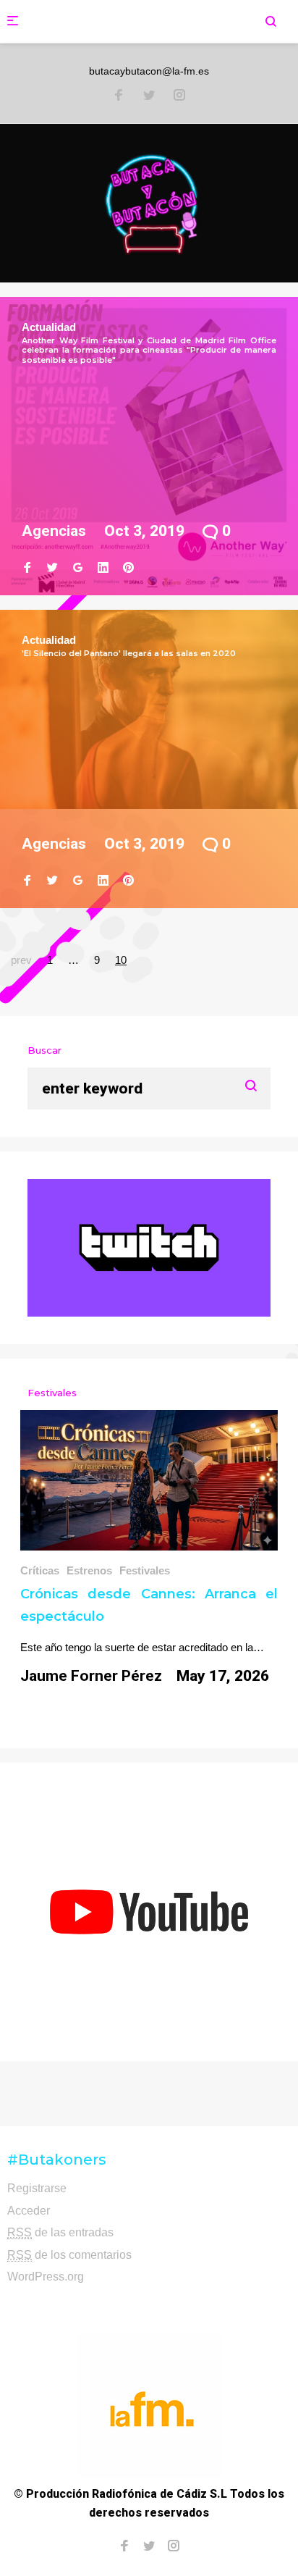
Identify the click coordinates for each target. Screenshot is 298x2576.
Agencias (54, 531)
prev (21, 960)
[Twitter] (149, 96)
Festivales (145, 1570)
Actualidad (49, 327)
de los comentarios (69, 2255)
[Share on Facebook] (27, 568)
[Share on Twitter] (52, 568)
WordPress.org (46, 2277)
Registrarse (37, 2188)
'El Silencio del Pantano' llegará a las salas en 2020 (129, 653)
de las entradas (60, 2232)
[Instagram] (179, 96)
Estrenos (89, 1570)
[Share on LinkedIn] (103, 568)
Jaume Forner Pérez (91, 1676)
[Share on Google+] (78, 568)
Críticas (40, 1570)
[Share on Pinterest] (128, 568)
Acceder (29, 2211)
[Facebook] (119, 96)
